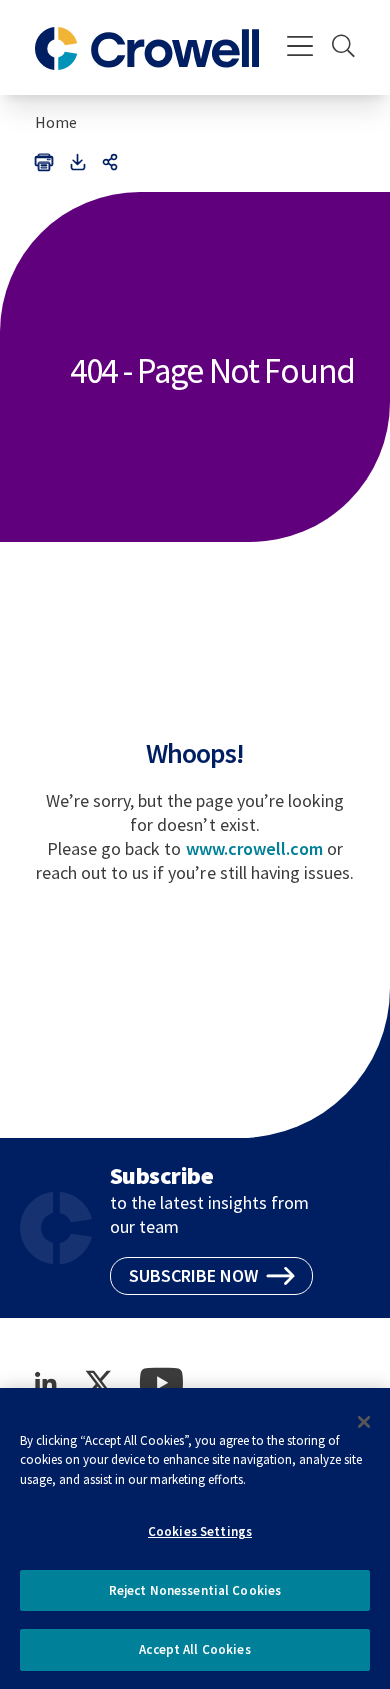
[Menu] (300, 48)
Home (56, 122)
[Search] (343, 48)
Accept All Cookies (194, 1649)
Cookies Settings (200, 1531)
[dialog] (195, 1538)
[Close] (364, 1422)
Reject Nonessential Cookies (195, 1590)
